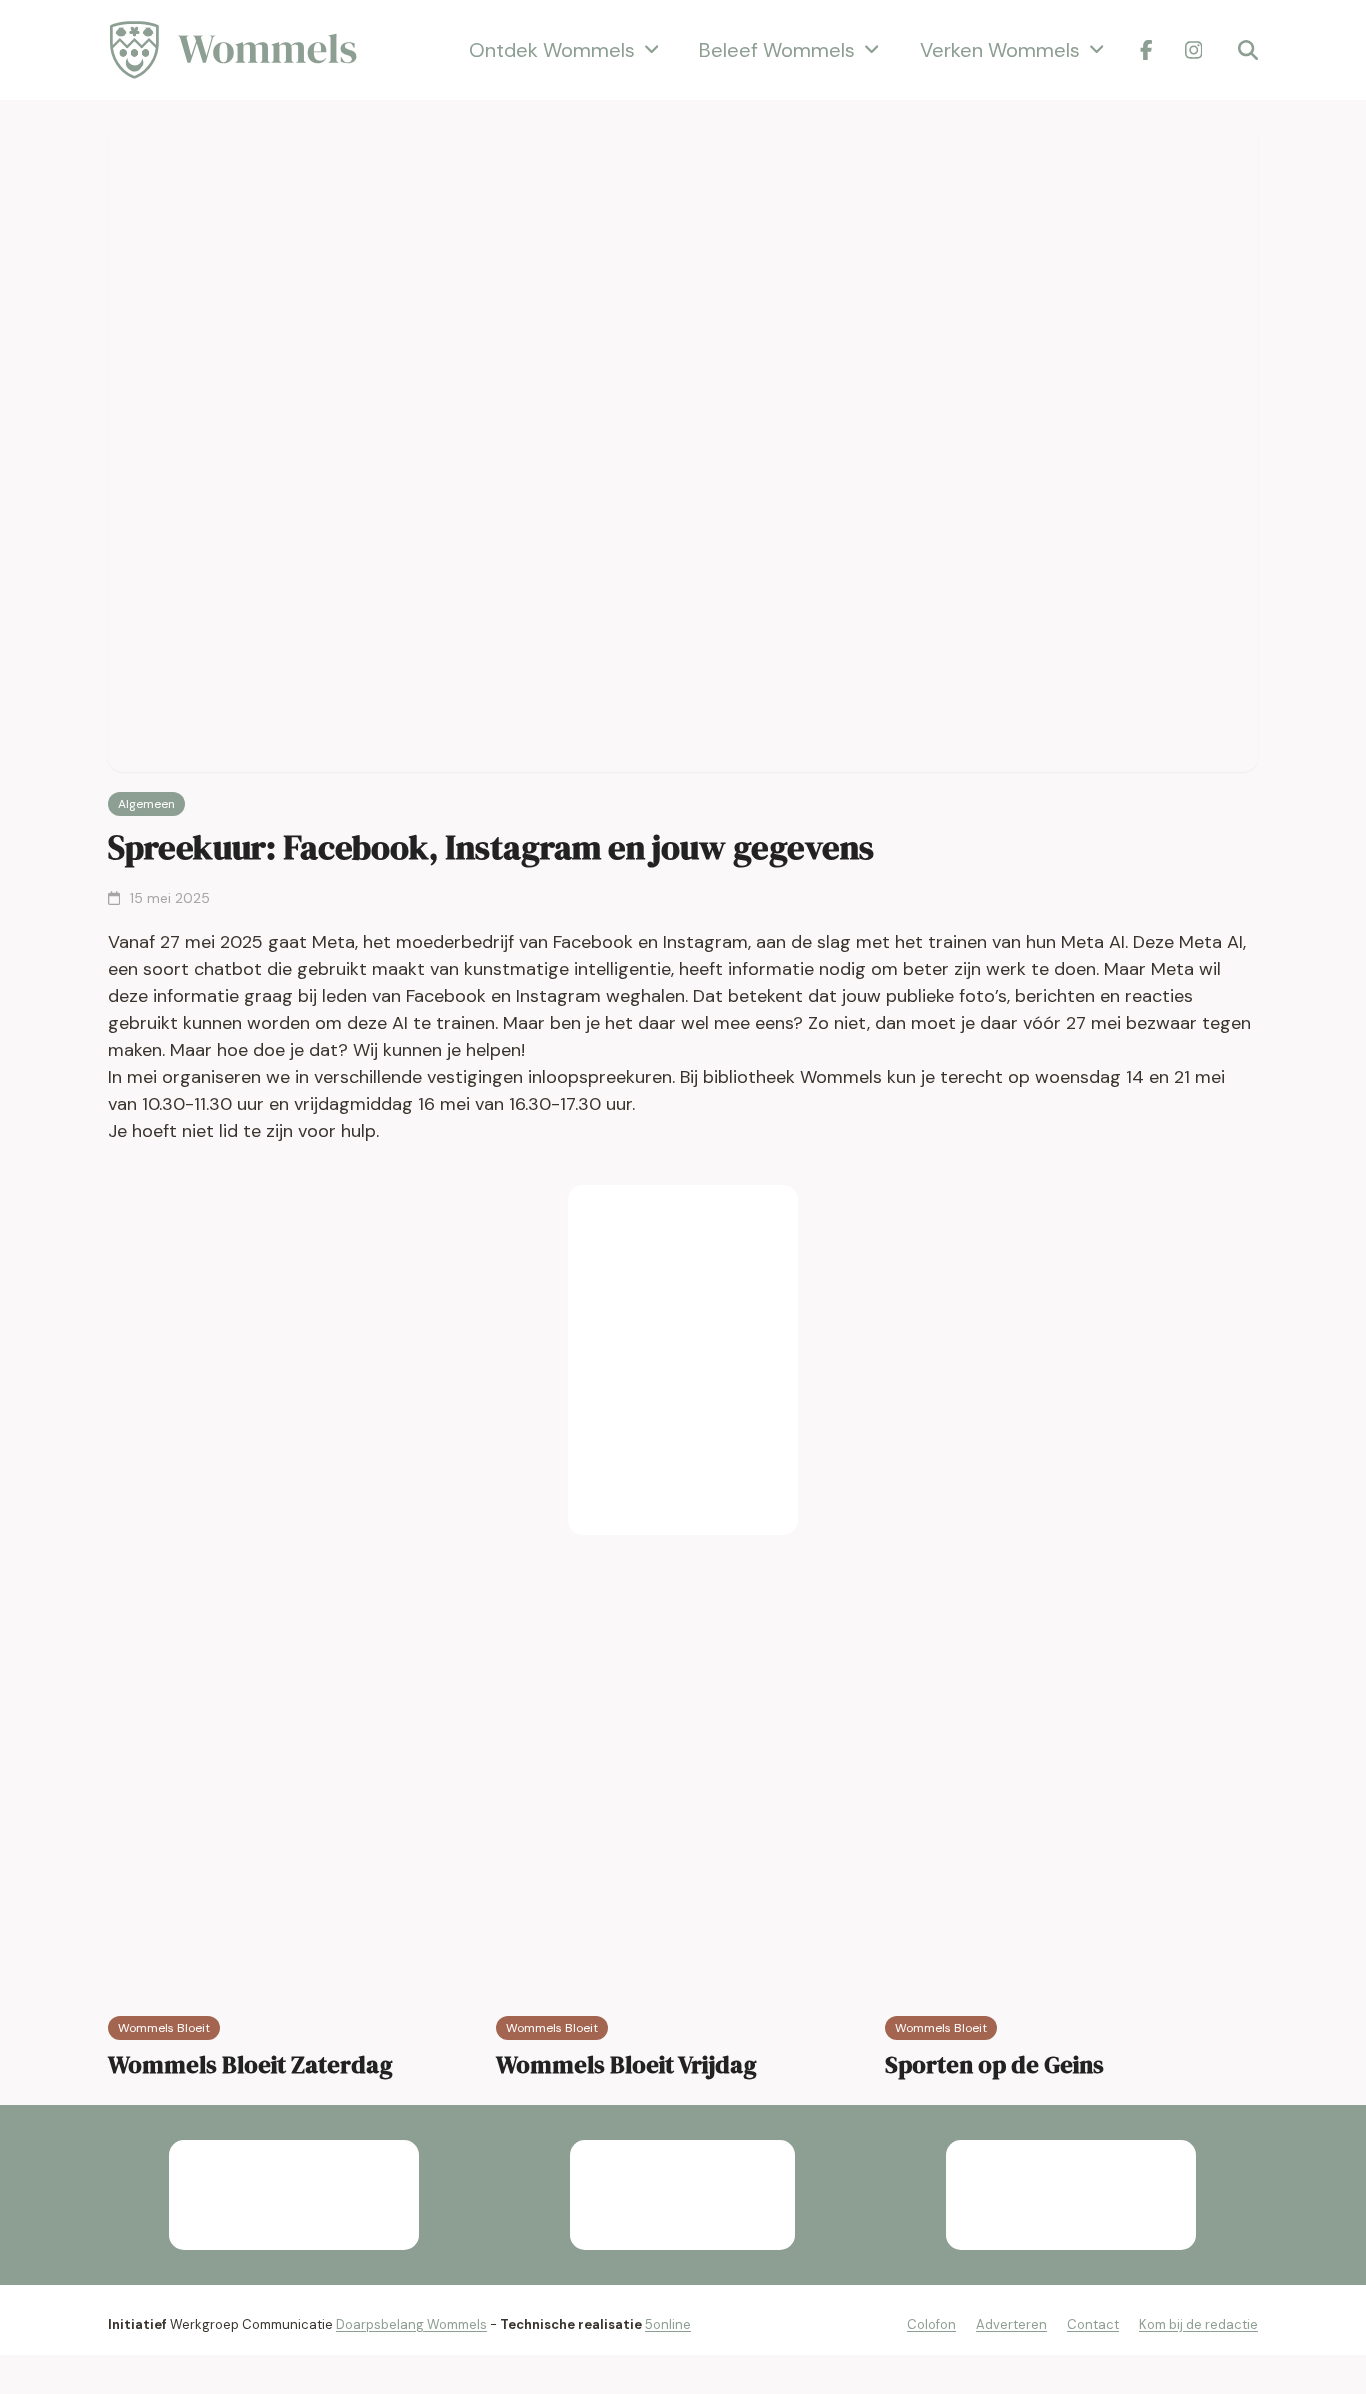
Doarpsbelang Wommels (411, 2324)
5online (668, 2324)
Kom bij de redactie (1198, 2324)
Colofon (931, 2324)
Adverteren (1011, 2324)
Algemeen (146, 804)
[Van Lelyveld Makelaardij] (683, 1360)
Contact (1093, 2324)
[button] (1248, 50)
